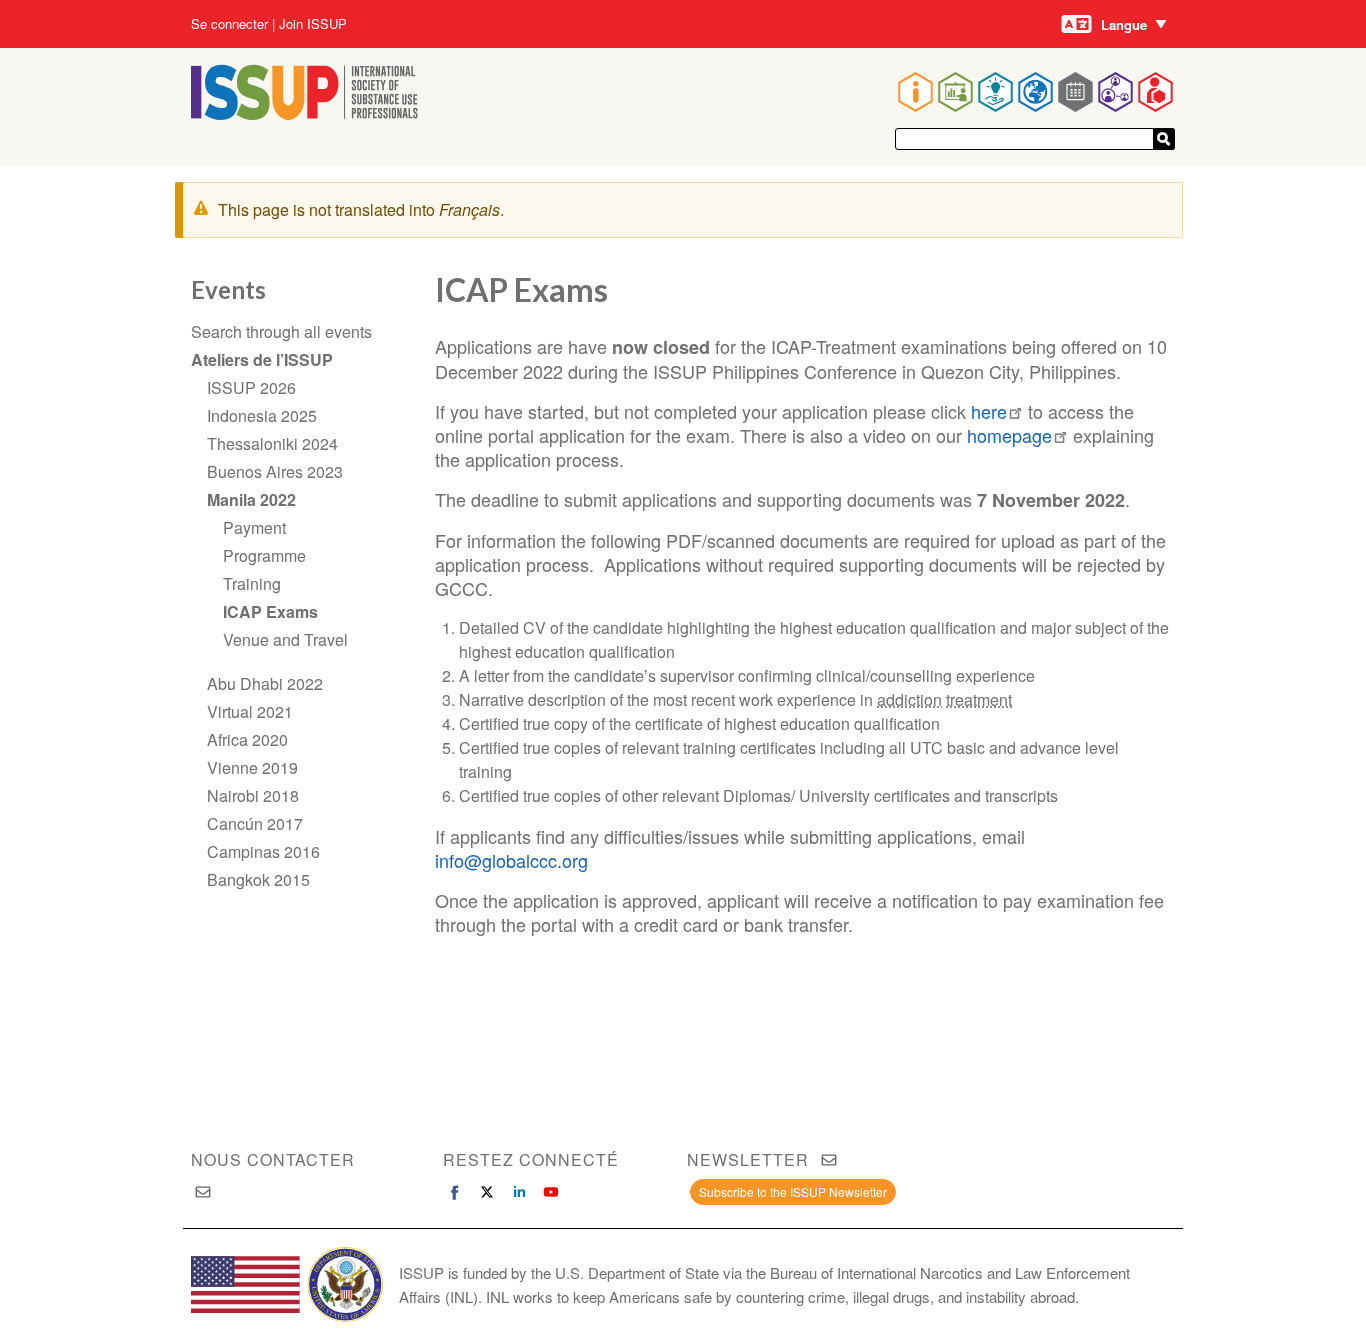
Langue (1124, 24)
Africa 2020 (247, 739)
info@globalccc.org (511, 860)
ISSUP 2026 (251, 387)
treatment (979, 699)
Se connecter (229, 24)
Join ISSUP (313, 24)
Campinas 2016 (263, 851)
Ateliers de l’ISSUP (262, 359)
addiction (909, 699)
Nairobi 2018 (253, 795)
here (989, 411)
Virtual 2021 (250, 711)
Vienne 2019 (252, 767)
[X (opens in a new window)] (487, 1192)
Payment (254, 527)
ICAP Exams (270, 611)
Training (252, 583)
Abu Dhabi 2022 (265, 683)
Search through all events (281, 331)
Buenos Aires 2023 (275, 471)
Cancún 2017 (255, 823)
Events (228, 289)
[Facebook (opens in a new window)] (455, 1192)
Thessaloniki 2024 (272, 443)
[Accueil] (304, 113)
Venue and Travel (285, 639)
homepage (1009, 435)
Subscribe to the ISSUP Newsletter (793, 1191)
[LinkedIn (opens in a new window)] (519, 1192)
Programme (264, 555)
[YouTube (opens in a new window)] (551, 1192)
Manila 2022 (251, 499)
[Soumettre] (1164, 139)
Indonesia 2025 (262, 415)
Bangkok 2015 (258, 879)
